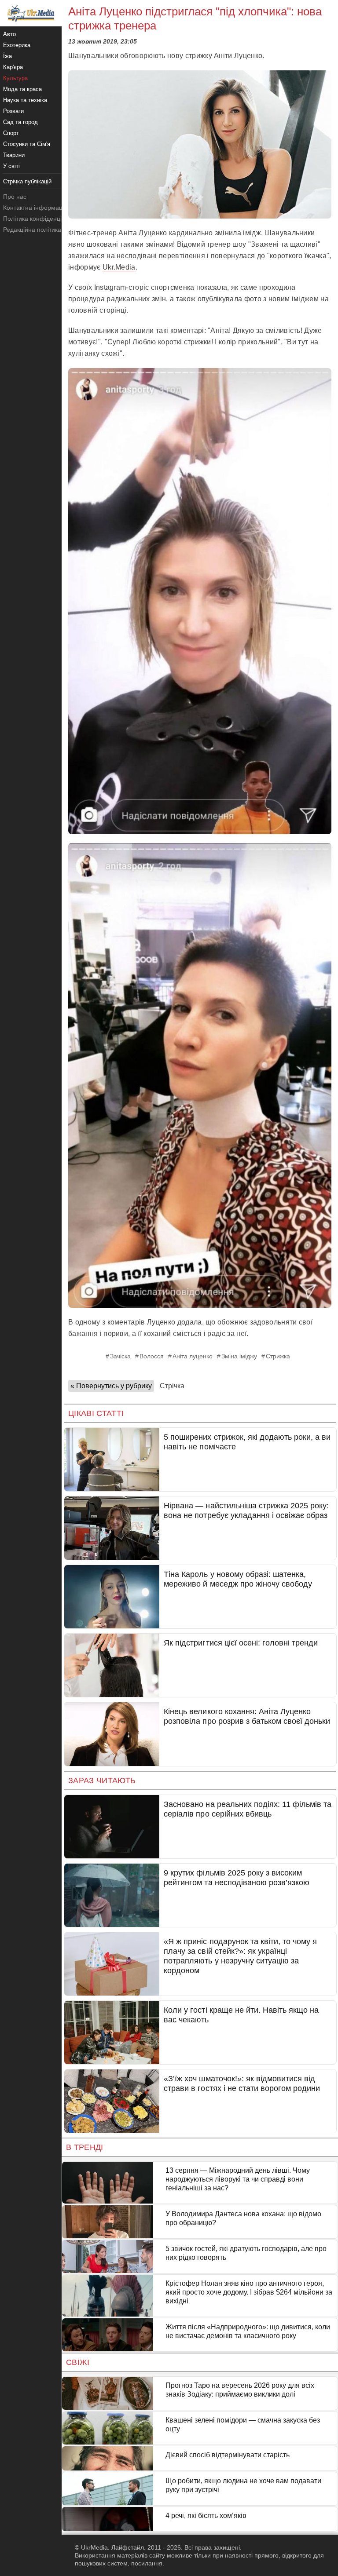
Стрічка (172, 1386)
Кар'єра (13, 67)
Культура (15, 78)
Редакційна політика (32, 230)
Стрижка (278, 1356)
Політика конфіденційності (41, 219)
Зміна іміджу (239, 1356)
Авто (9, 34)
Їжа (7, 56)
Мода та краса (22, 89)
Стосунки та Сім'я (27, 144)
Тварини (14, 155)
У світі (11, 166)
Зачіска (120, 1356)
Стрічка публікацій (27, 181)
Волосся (152, 1356)
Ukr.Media (119, 267)
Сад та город (20, 122)
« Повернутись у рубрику (111, 1386)
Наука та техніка (25, 100)
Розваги (13, 111)
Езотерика (17, 45)
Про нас (15, 197)
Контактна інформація (35, 208)
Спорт (11, 133)
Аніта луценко (193, 1356)
